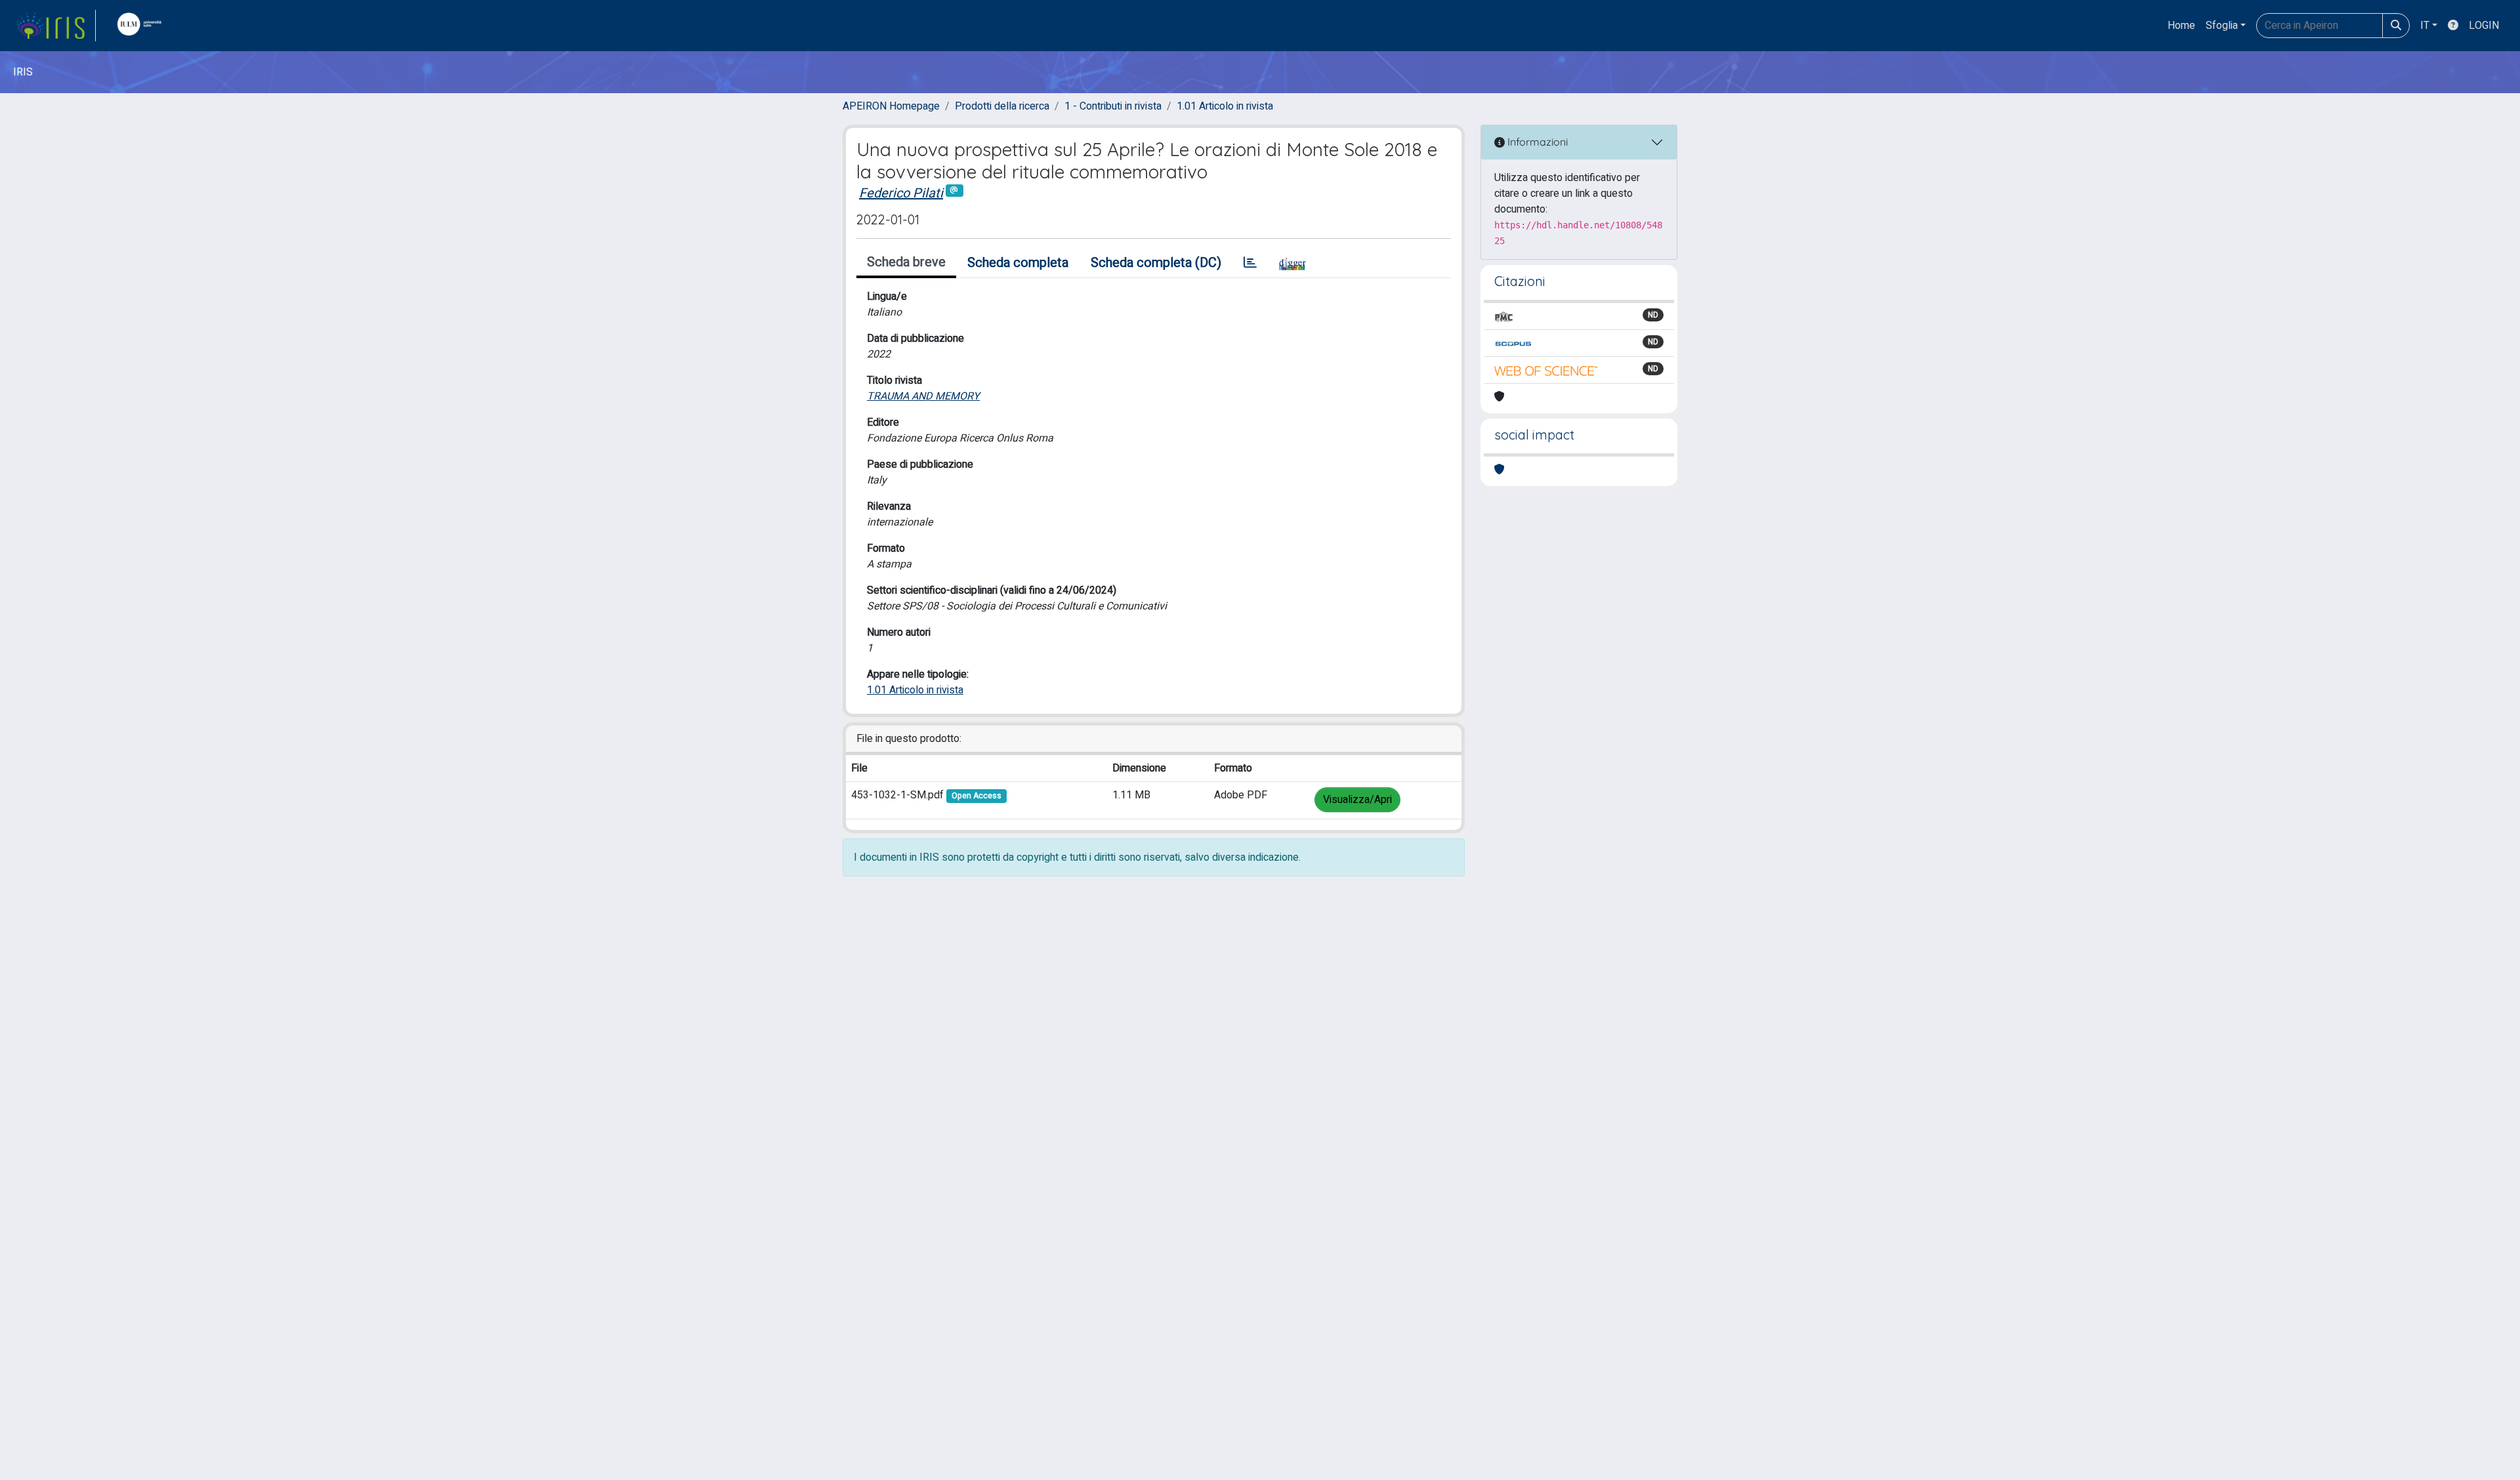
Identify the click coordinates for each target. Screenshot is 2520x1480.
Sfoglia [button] (2222, 26)
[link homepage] (56, 26)
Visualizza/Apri (1357, 800)
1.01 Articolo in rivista (1225, 106)
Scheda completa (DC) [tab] (1156, 263)
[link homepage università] (142, 26)
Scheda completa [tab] (1018, 263)
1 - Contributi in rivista (1113, 106)
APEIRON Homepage (891, 106)
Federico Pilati (901, 193)
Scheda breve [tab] (906, 262)
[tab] (1250, 263)
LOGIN (2484, 26)
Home (2181, 26)
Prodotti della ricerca (1002, 106)
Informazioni (1536, 142)
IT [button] (2425, 26)
